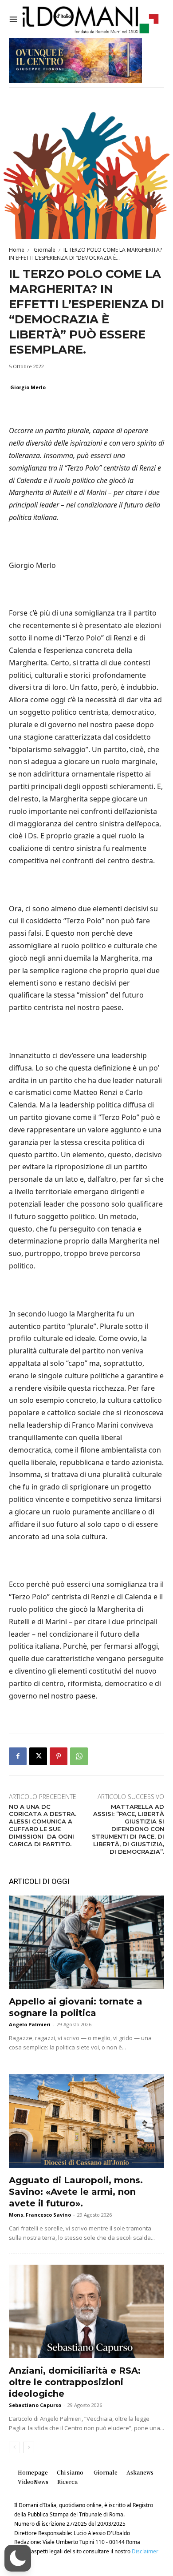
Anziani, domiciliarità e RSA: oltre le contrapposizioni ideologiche (75, 2382)
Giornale (44, 250)
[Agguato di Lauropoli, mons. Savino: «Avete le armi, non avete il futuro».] (86, 2121)
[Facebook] (18, 1756)
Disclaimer (145, 2551)
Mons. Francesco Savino (40, 2215)
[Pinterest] (59, 1756)
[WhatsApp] (79, 1756)
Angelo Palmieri (30, 2024)
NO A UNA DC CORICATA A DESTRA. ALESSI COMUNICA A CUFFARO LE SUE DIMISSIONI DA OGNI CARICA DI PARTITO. (43, 1825)
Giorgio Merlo (28, 387)
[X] (38, 1756)
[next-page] (29, 2447)
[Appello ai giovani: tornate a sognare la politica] (86, 1942)
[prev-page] (14, 2447)
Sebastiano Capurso (35, 2405)
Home (17, 250)
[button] (18, 2558)
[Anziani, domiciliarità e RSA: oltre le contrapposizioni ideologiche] (86, 2311)
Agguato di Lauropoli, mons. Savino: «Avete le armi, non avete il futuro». (76, 2192)
